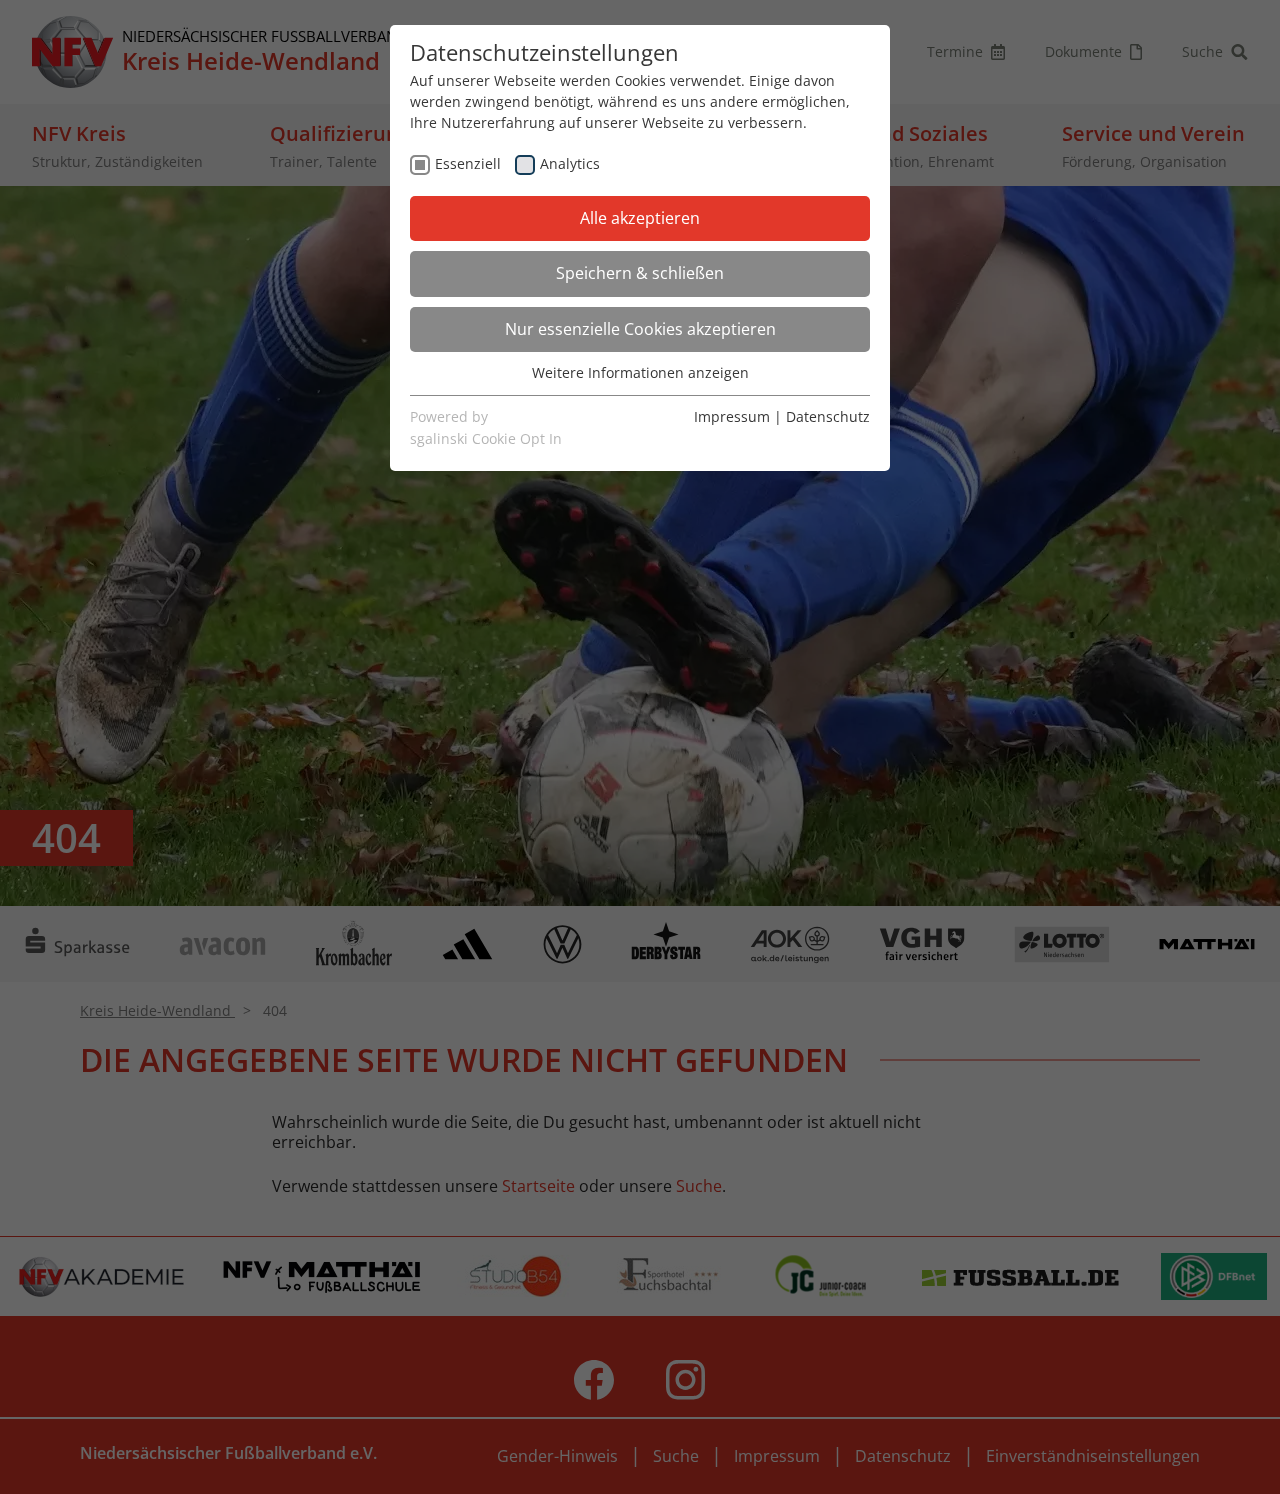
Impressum (732, 416)
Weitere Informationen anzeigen (640, 372)
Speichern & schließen (640, 273)
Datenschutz (828, 416)
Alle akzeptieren (640, 218)
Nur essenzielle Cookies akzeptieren (640, 329)
